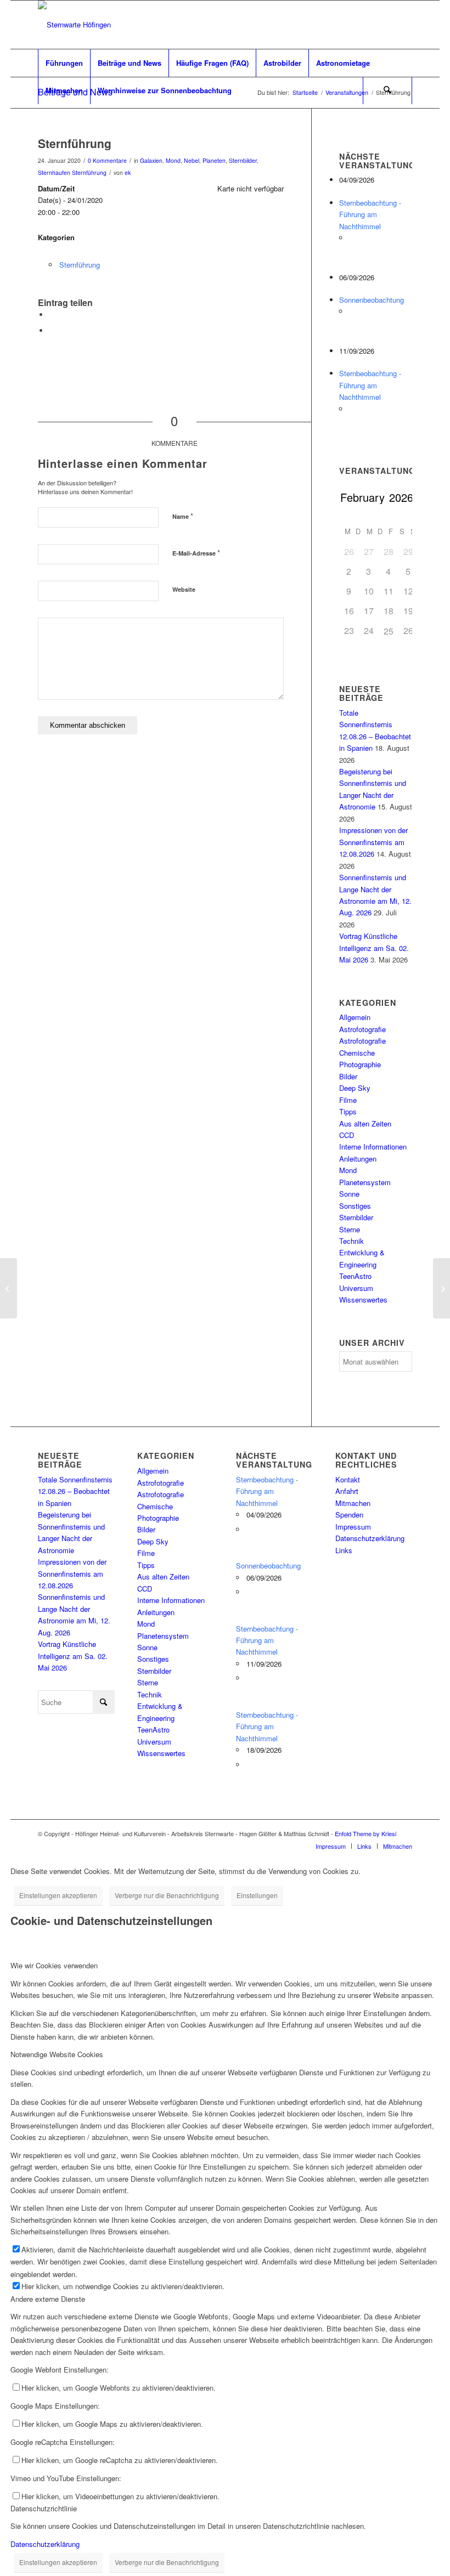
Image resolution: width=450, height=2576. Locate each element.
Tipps (348, 1111)
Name (183, 516)
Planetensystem (365, 1182)
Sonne (349, 1194)
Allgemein (355, 1017)
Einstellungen (257, 1895)
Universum (356, 1288)
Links (344, 1550)
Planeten (214, 160)
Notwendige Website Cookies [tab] (57, 2054)
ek (128, 172)
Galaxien (151, 160)
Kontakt (348, 1479)
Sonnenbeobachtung (372, 300)
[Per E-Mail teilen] (52, 330)
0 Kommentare (107, 160)
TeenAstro (355, 1276)
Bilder (348, 1076)
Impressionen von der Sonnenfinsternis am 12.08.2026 (373, 842)
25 (389, 631)
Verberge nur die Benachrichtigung (167, 1895)
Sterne (350, 1229)
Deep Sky (355, 1088)
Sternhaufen (54, 172)
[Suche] (387, 90)
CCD (347, 1135)
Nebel (192, 160)
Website (184, 589)
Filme (348, 1100)
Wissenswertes (363, 1300)
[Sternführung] (9, 1288)
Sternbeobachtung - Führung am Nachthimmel (370, 214)
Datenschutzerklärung (370, 1538)
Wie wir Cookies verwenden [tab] (54, 1965)
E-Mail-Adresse (196, 553)
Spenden (349, 1515)
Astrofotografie (362, 1029)
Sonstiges (355, 1206)
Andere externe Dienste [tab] (48, 2299)
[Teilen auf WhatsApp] (52, 315)
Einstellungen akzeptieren (58, 1895)
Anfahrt (347, 1491)
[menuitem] (64, 63)
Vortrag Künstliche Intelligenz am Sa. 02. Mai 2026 (374, 948)
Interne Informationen (373, 1147)
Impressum (353, 1527)
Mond (173, 160)
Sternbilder (243, 160)
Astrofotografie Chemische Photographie (362, 1052)
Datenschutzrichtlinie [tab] (44, 2508)
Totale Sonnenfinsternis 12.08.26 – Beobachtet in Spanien (75, 1491)
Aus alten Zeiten (365, 1123)
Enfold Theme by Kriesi (365, 1833)
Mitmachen (353, 1503)
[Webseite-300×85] (74, 25)
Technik (351, 1241)
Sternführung (89, 172)
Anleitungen (358, 1159)
